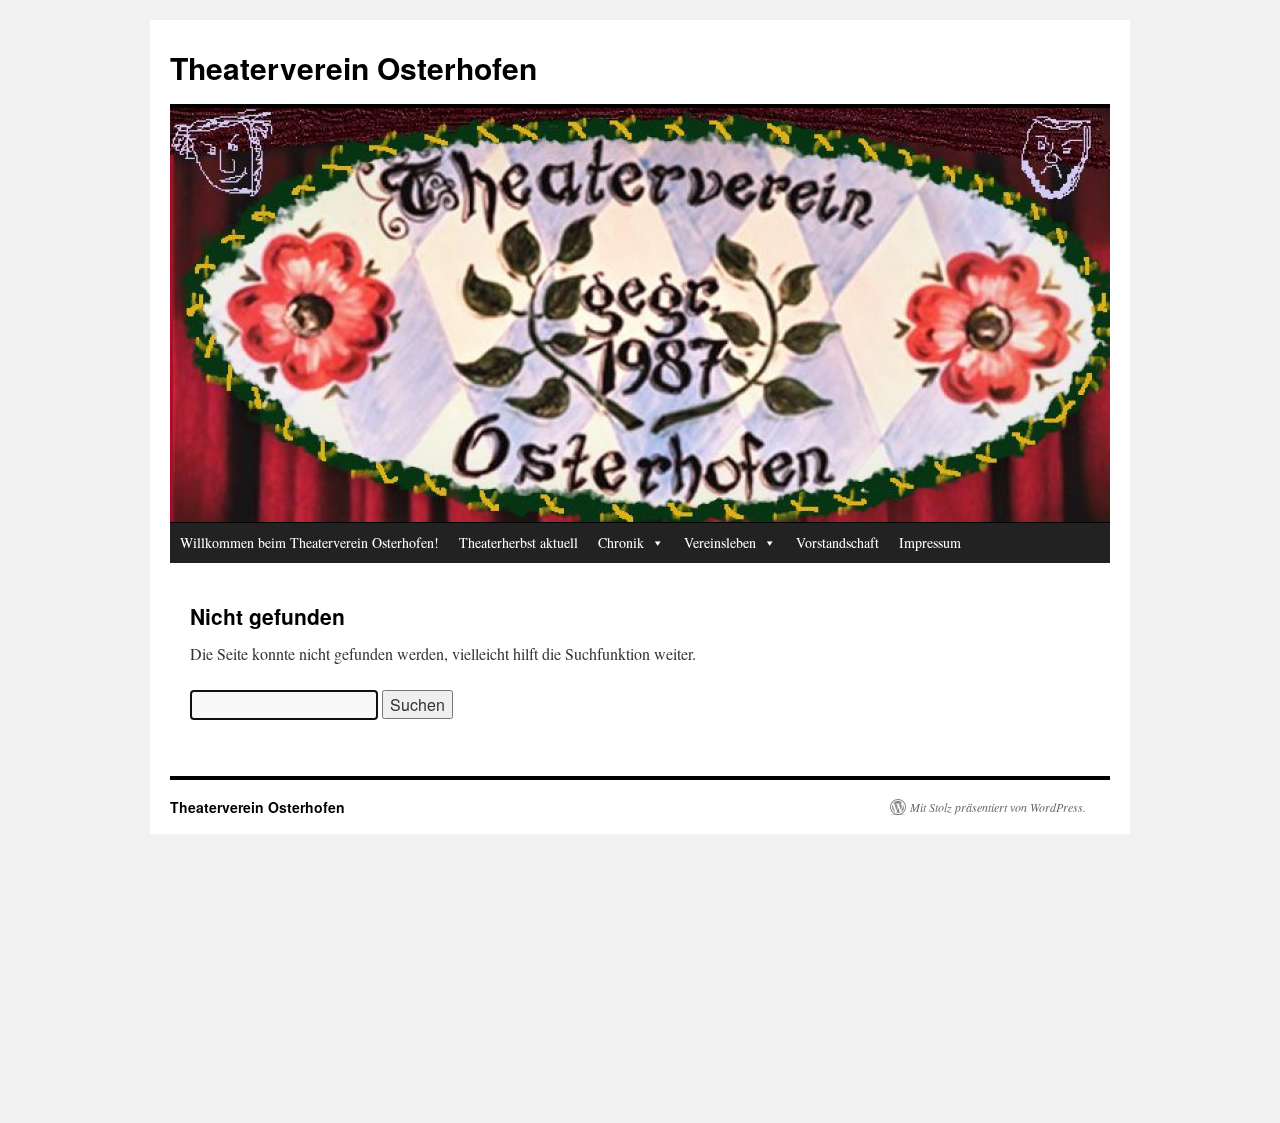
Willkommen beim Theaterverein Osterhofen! (309, 542)
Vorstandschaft (837, 542)
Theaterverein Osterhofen (353, 67)
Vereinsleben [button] (720, 542)
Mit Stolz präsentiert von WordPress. (998, 807)
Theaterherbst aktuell (518, 542)
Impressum (930, 542)
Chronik (621, 542)
